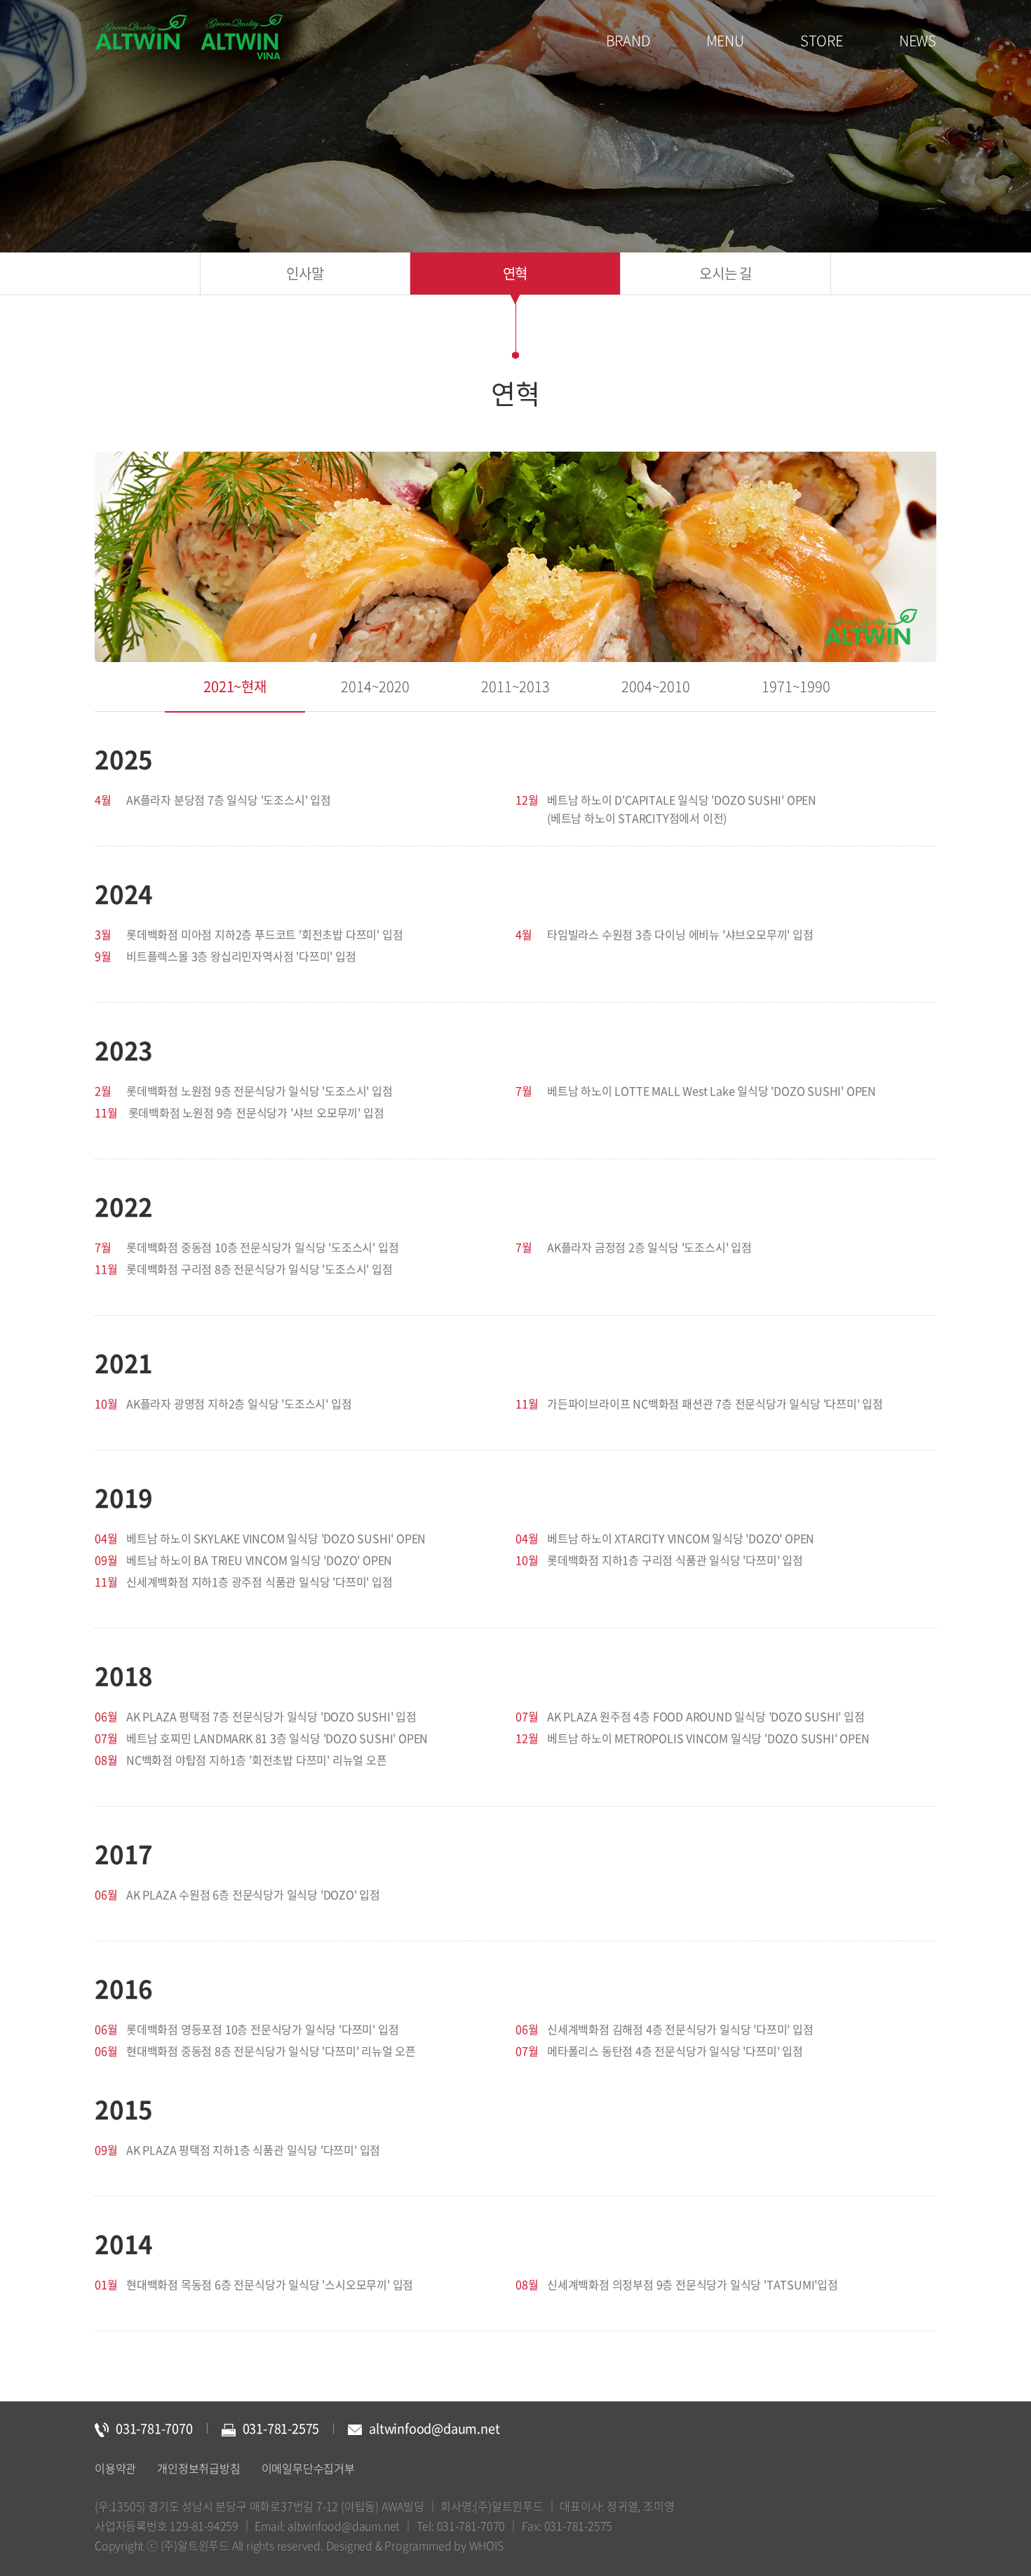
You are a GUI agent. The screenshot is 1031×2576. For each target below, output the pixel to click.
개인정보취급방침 (198, 2468)
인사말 (305, 273)
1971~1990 (796, 686)
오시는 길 (726, 273)
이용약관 (115, 2468)
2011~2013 (515, 686)
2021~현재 (235, 686)
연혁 (515, 273)
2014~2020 (375, 686)
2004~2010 (655, 686)
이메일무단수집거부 (308, 2468)
